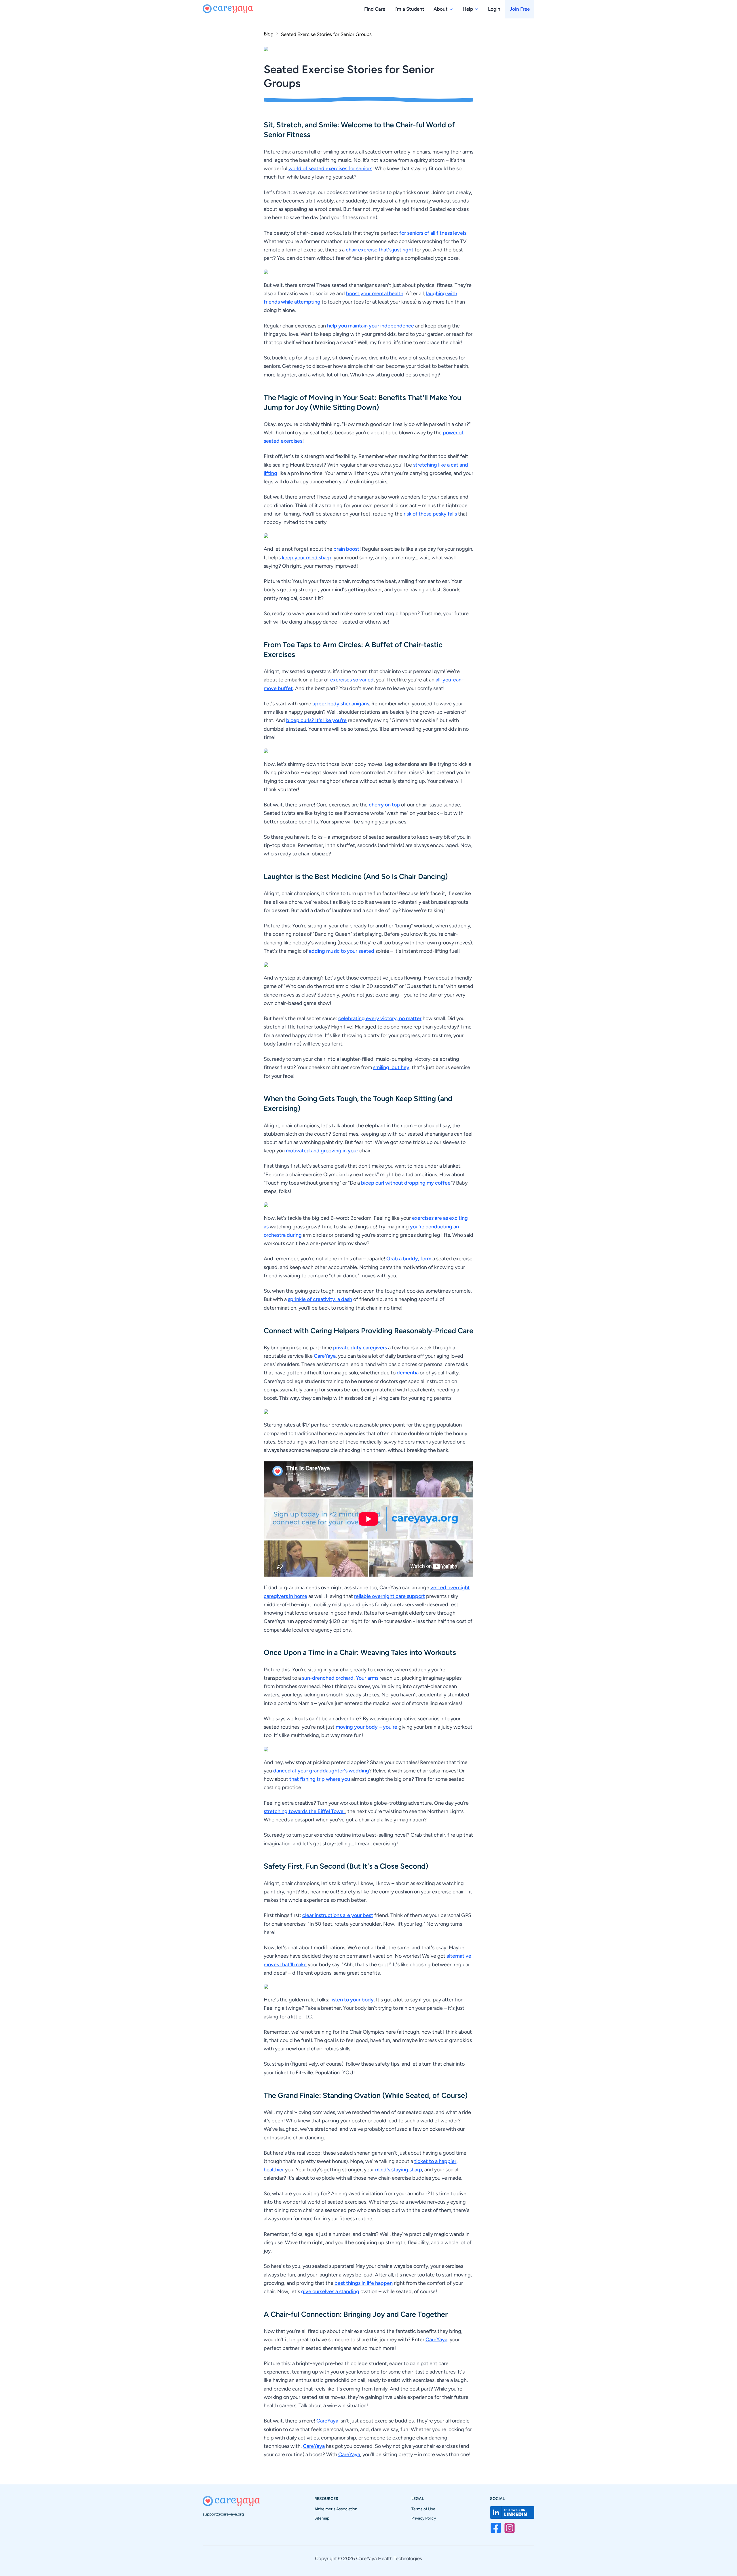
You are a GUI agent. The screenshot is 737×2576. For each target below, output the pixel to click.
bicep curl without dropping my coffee (406, 1183)
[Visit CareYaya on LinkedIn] (512, 2512)
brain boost (346, 549)
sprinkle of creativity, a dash (320, 1299)
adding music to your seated (342, 951)
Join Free (520, 9)
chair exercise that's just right (380, 250)
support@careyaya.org (223, 2514)
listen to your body (352, 2000)
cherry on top (384, 805)
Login (494, 9)
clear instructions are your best (338, 1915)
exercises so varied (352, 680)
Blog (269, 34)
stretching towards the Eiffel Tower (304, 1811)
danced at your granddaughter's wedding (321, 1771)
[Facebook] (496, 2528)
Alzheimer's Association (336, 2509)
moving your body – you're (366, 1727)
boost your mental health (375, 293)
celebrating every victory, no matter (380, 1018)
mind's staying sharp (399, 2170)
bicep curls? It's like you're (316, 720)
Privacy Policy (424, 2518)
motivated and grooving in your (322, 1151)
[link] (323, 34)
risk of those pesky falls (430, 514)
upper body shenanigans (341, 704)
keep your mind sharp (307, 558)
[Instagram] (510, 2528)
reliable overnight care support (390, 1596)
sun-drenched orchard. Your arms (340, 1678)
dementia (408, 1373)
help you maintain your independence (371, 326)
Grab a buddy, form (409, 1259)
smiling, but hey (391, 1067)
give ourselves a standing (330, 2291)
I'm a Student (409, 9)
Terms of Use (423, 2509)
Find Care (375, 9)
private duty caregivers (360, 1348)
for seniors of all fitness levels (433, 233)
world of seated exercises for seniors (330, 168)
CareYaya (325, 1356)
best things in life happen (364, 2283)
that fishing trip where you (320, 1779)
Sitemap (322, 2518)
